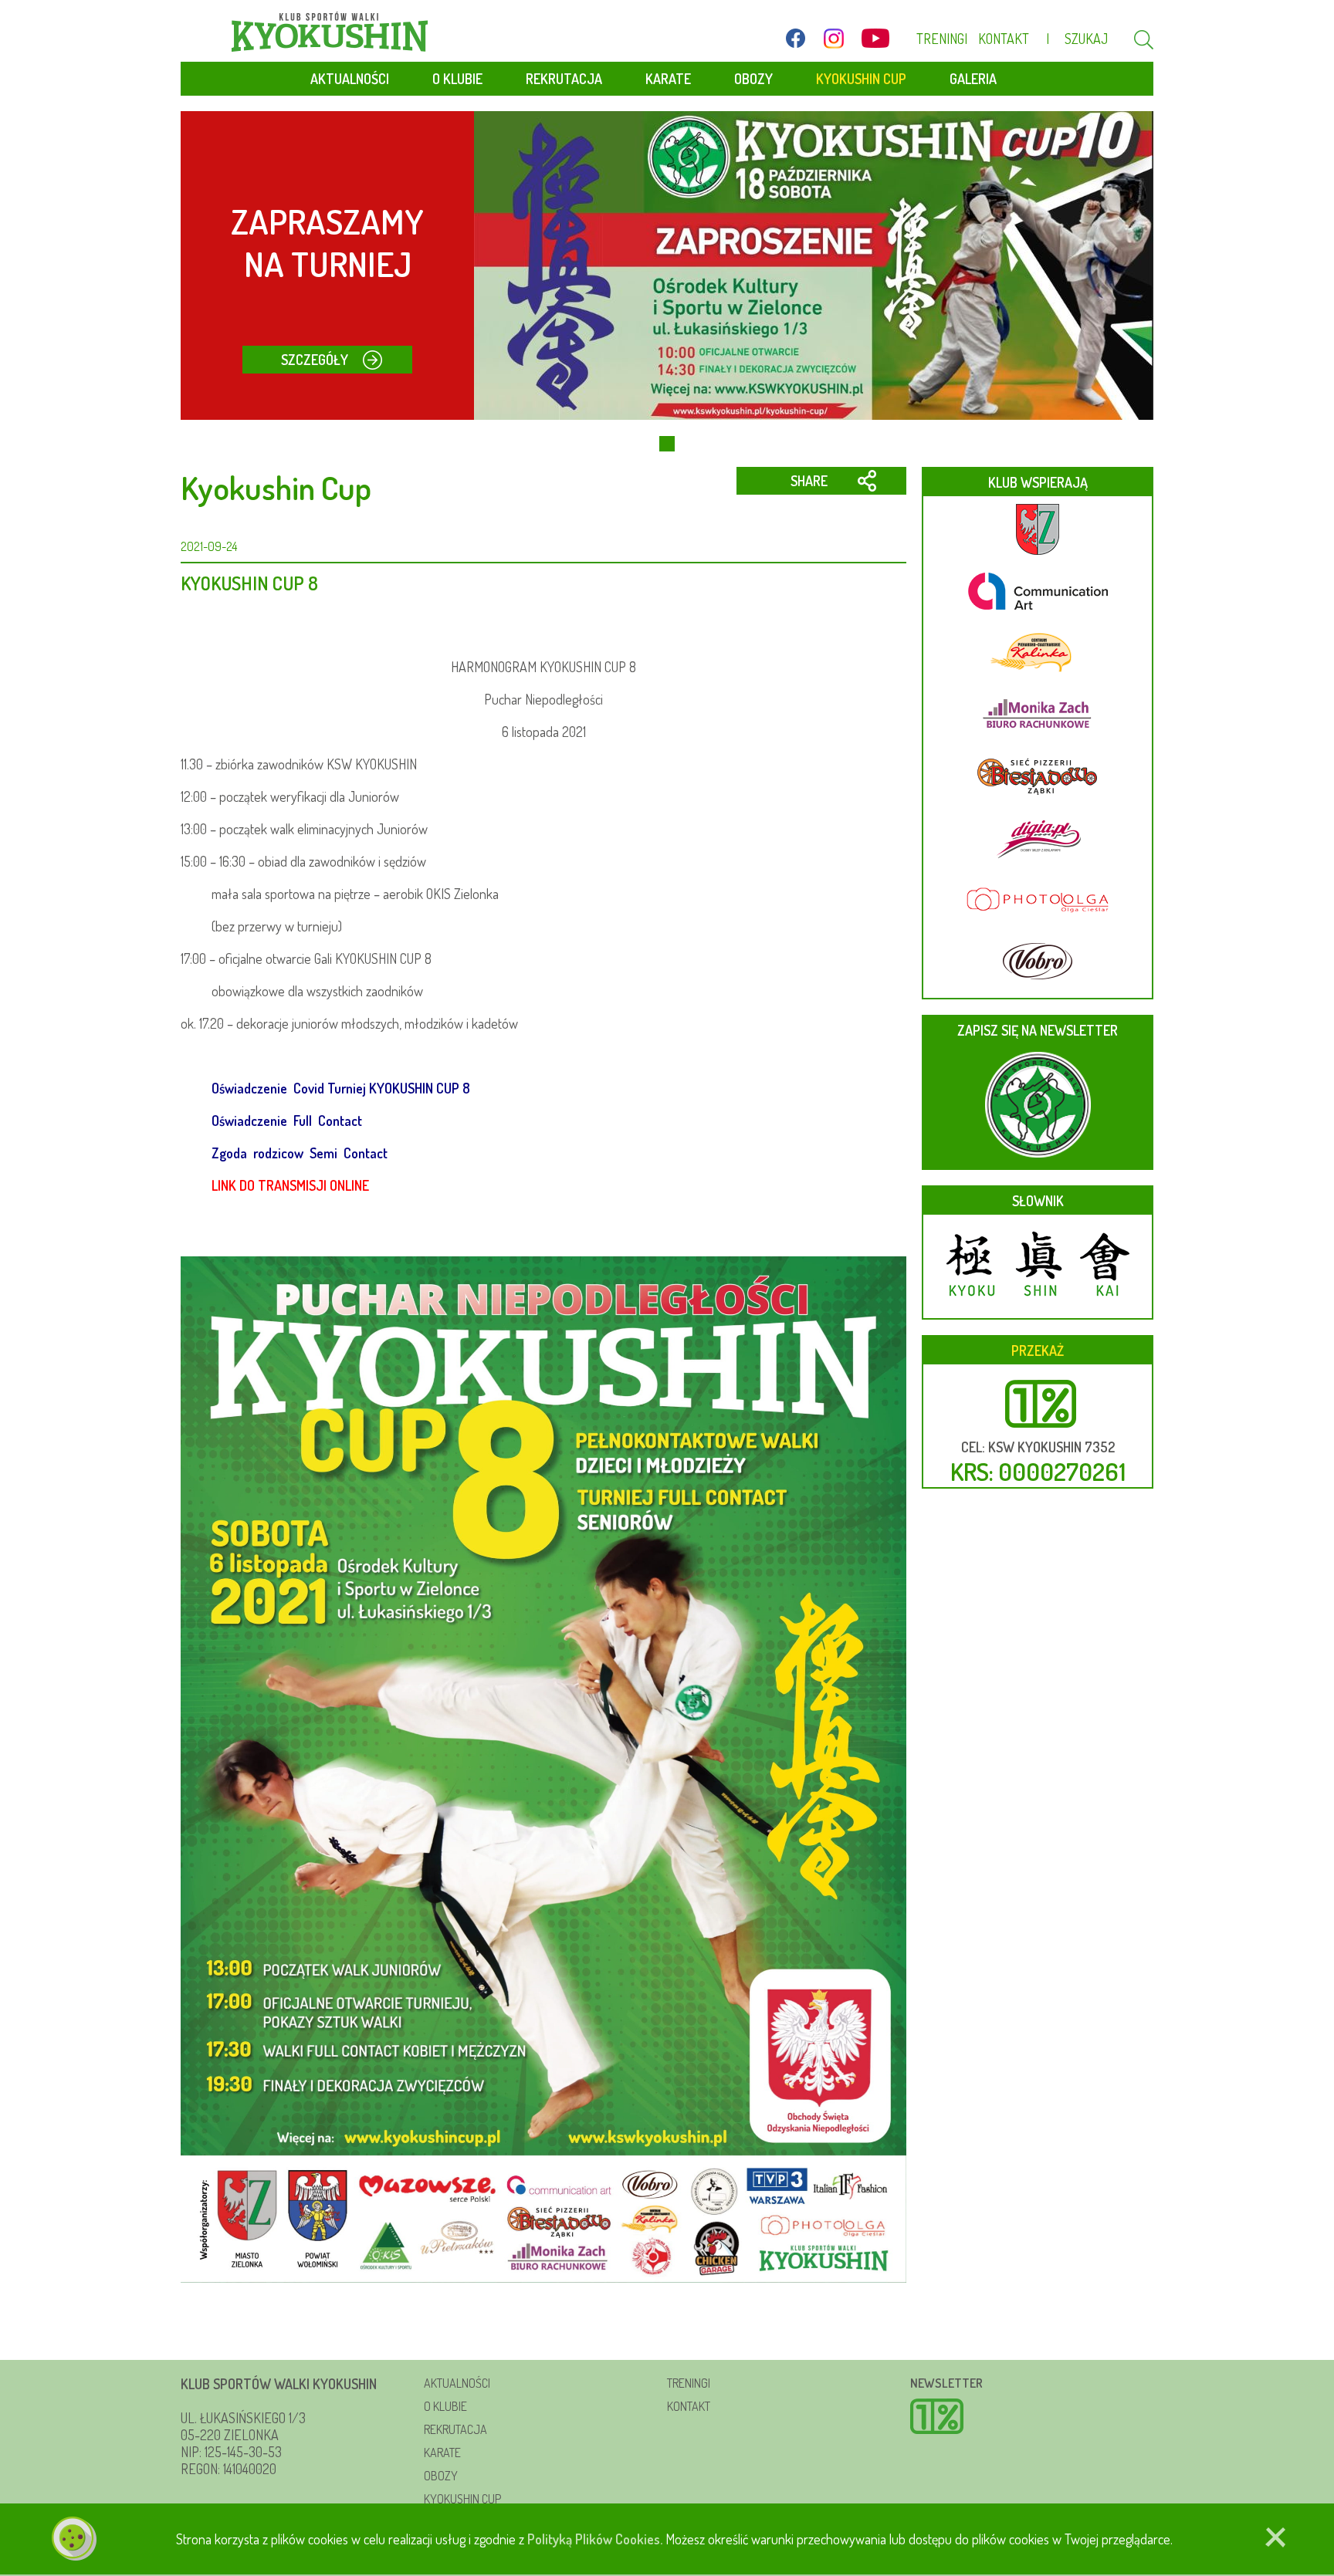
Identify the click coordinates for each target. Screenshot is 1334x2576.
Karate (668, 79)
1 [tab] (667, 444)
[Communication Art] (1038, 593)
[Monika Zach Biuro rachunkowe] (1038, 716)
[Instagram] (833, 38)
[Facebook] (796, 38)
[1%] (1027, 2418)
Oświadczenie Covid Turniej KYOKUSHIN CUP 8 (341, 1088)
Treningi (942, 39)
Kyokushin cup (462, 2499)
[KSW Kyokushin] (330, 32)
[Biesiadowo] (1038, 778)
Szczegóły (315, 360)
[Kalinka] (1038, 654)
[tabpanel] (667, 265)
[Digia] (1038, 840)
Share (809, 481)
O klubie (457, 79)
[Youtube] (875, 38)
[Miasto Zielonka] (1038, 531)
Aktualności (350, 79)
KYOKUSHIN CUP (861, 79)
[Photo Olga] (1038, 901)
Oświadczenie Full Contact (287, 1121)
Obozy (753, 79)
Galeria (973, 79)
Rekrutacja (564, 79)
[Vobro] (1038, 963)
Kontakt (1004, 39)
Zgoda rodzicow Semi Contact (301, 1153)
